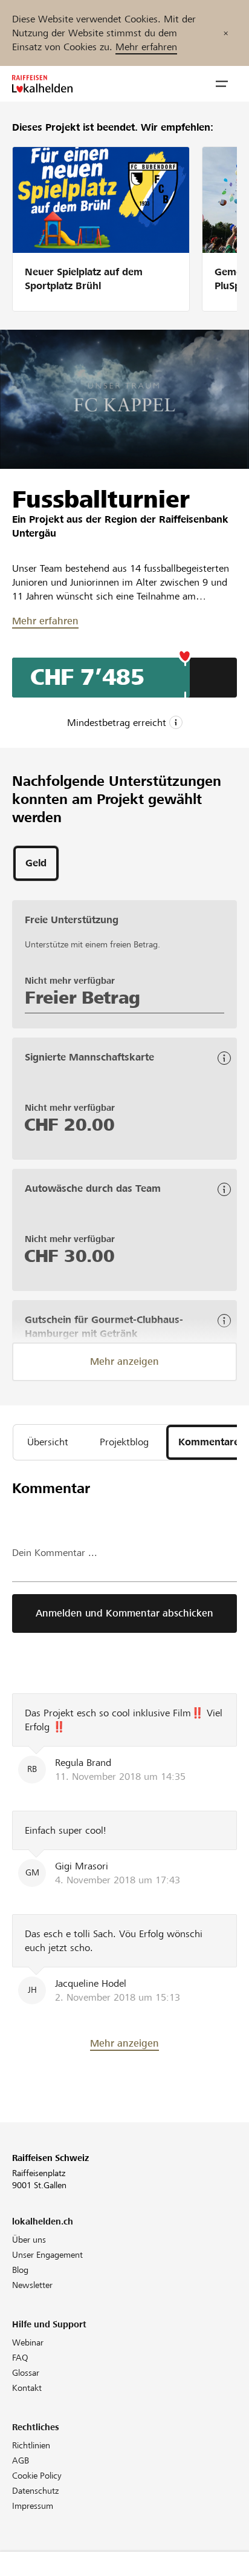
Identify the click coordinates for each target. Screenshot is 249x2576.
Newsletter (32, 2285)
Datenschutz (35, 2491)
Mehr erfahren (146, 47)
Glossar (26, 2373)
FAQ (20, 2358)
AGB (21, 2460)
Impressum (33, 2506)
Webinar (28, 2342)
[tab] (36, 863)
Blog (20, 2270)
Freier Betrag (82, 998)
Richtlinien (31, 2445)
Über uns (29, 2240)
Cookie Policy (37, 2476)
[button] (222, 84)
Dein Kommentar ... (55, 1553)
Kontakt (27, 2388)
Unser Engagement (47, 2255)
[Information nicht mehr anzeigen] (226, 33)
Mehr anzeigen (124, 1362)
